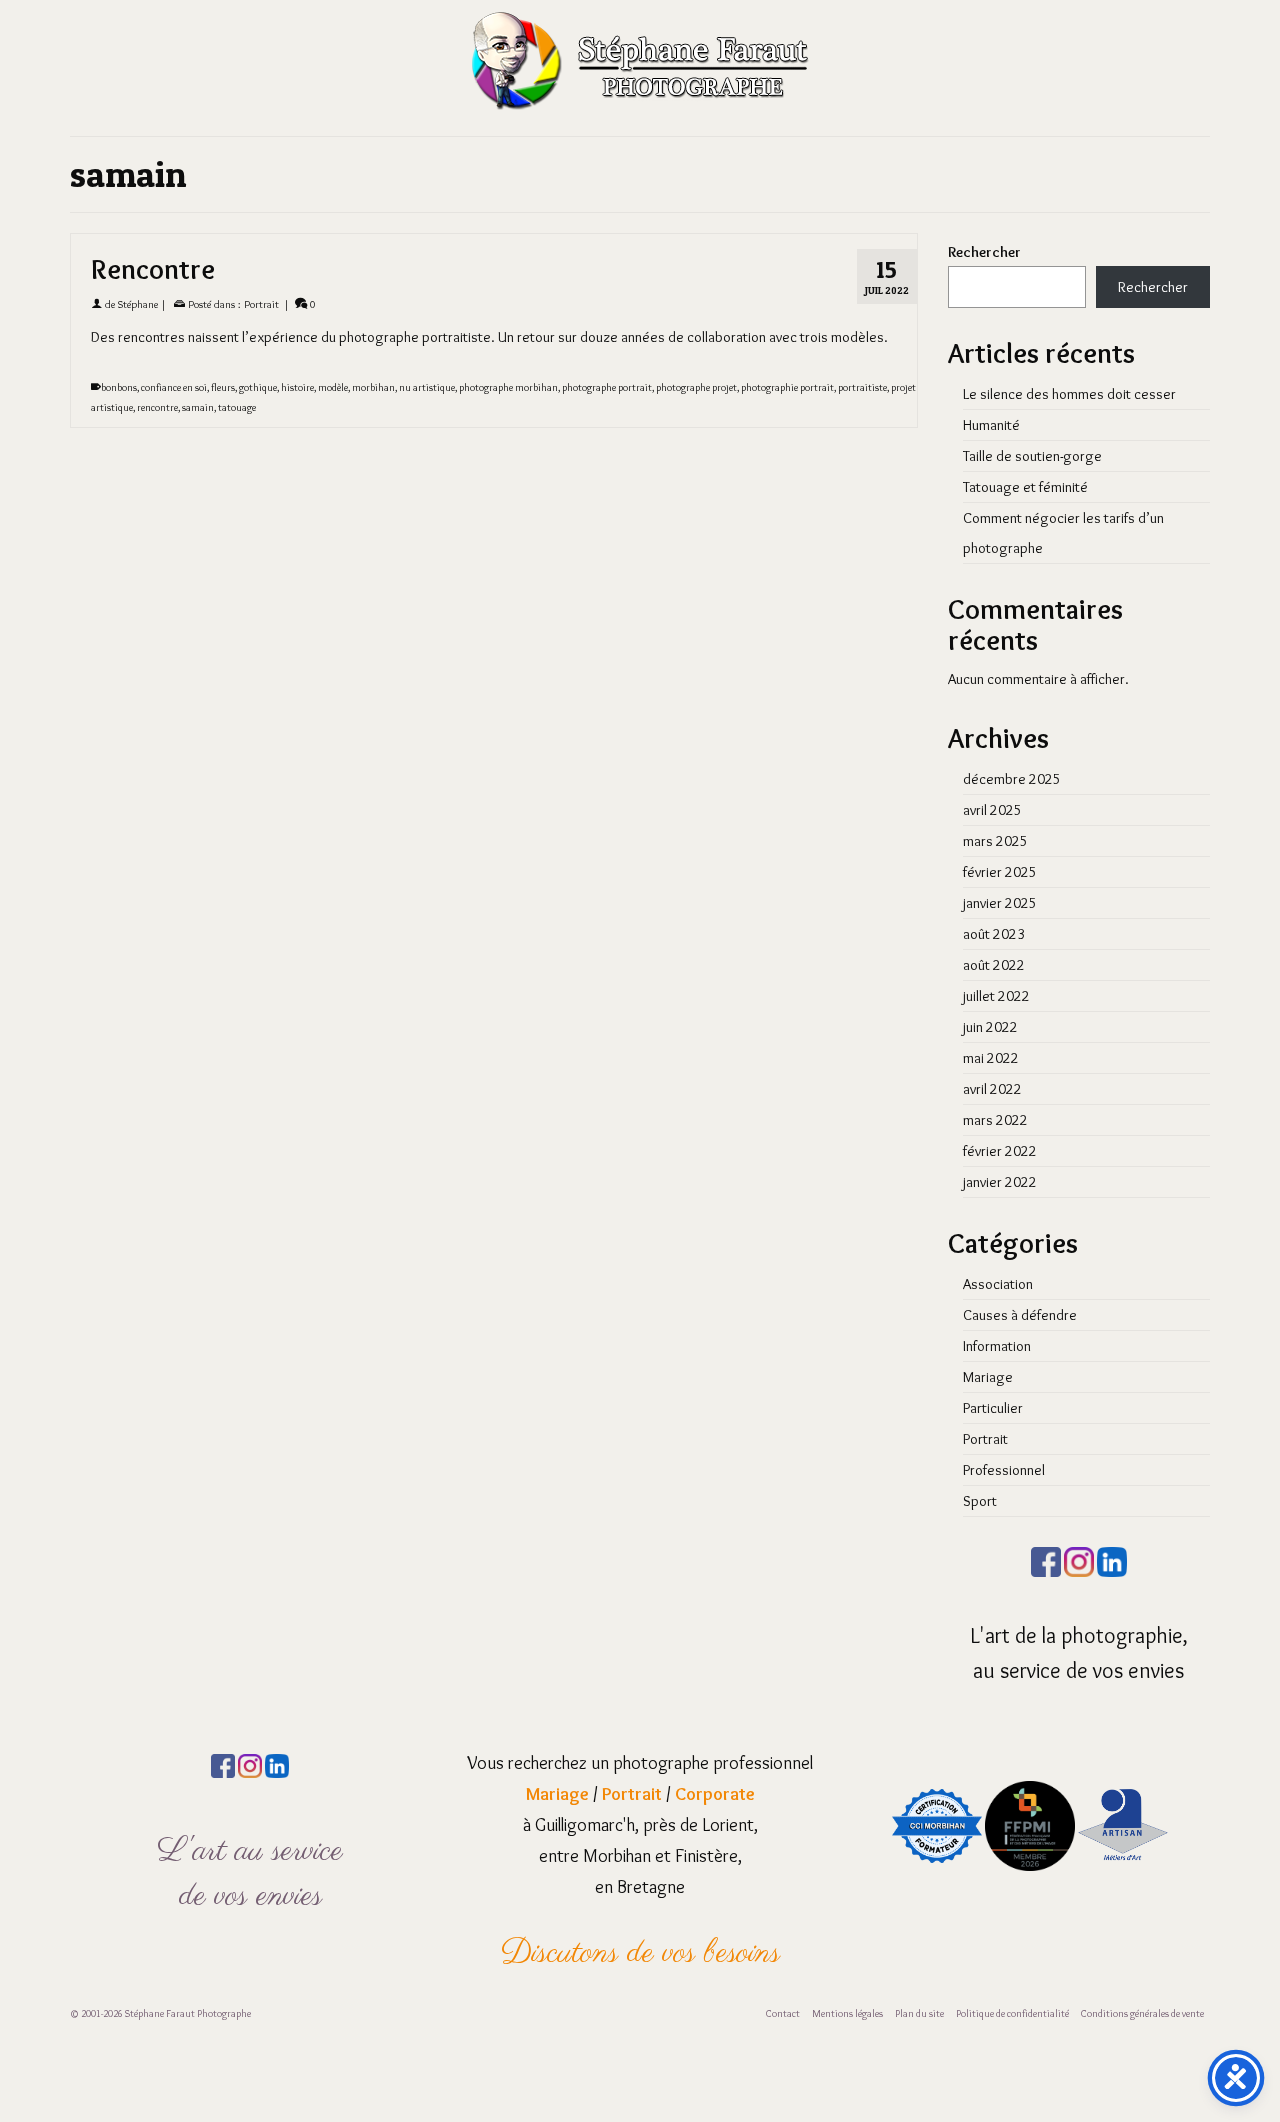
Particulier (993, 1408)
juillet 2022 (996, 996)
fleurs (223, 387)
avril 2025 (992, 810)
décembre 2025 (1012, 779)
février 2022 (1000, 1151)
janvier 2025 (1000, 903)
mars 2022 (995, 1120)
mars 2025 (995, 841)
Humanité (991, 425)
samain (198, 407)
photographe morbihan (508, 387)
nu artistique (427, 387)
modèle (333, 387)
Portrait (261, 304)
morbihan (373, 387)
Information (997, 1346)
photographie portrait (787, 387)
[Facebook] (1046, 1558)
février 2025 (1000, 872)
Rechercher (984, 252)
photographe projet (696, 387)
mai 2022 (991, 1058)
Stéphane (138, 304)
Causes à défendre (1020, 1315)
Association (998, 1284)
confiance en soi (174, 387)
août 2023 (994, 934)
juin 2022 (990, 1027)
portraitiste (862, 387)
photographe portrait (607, 387)
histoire (297, 387)
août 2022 (994, 965)
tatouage (237, 407)
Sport (980, 1501)
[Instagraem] (1079, 1558)
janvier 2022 (1000, 1182)
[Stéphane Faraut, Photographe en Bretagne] (640, 60)
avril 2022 (992, 1089)
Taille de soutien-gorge (1032, 456)
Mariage (988, 1377)
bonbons (119, 387)
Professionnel (1004, 1470)
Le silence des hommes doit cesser (1069, 394)
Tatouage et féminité (1025, 487)
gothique (258, 387)
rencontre (157, 407)
